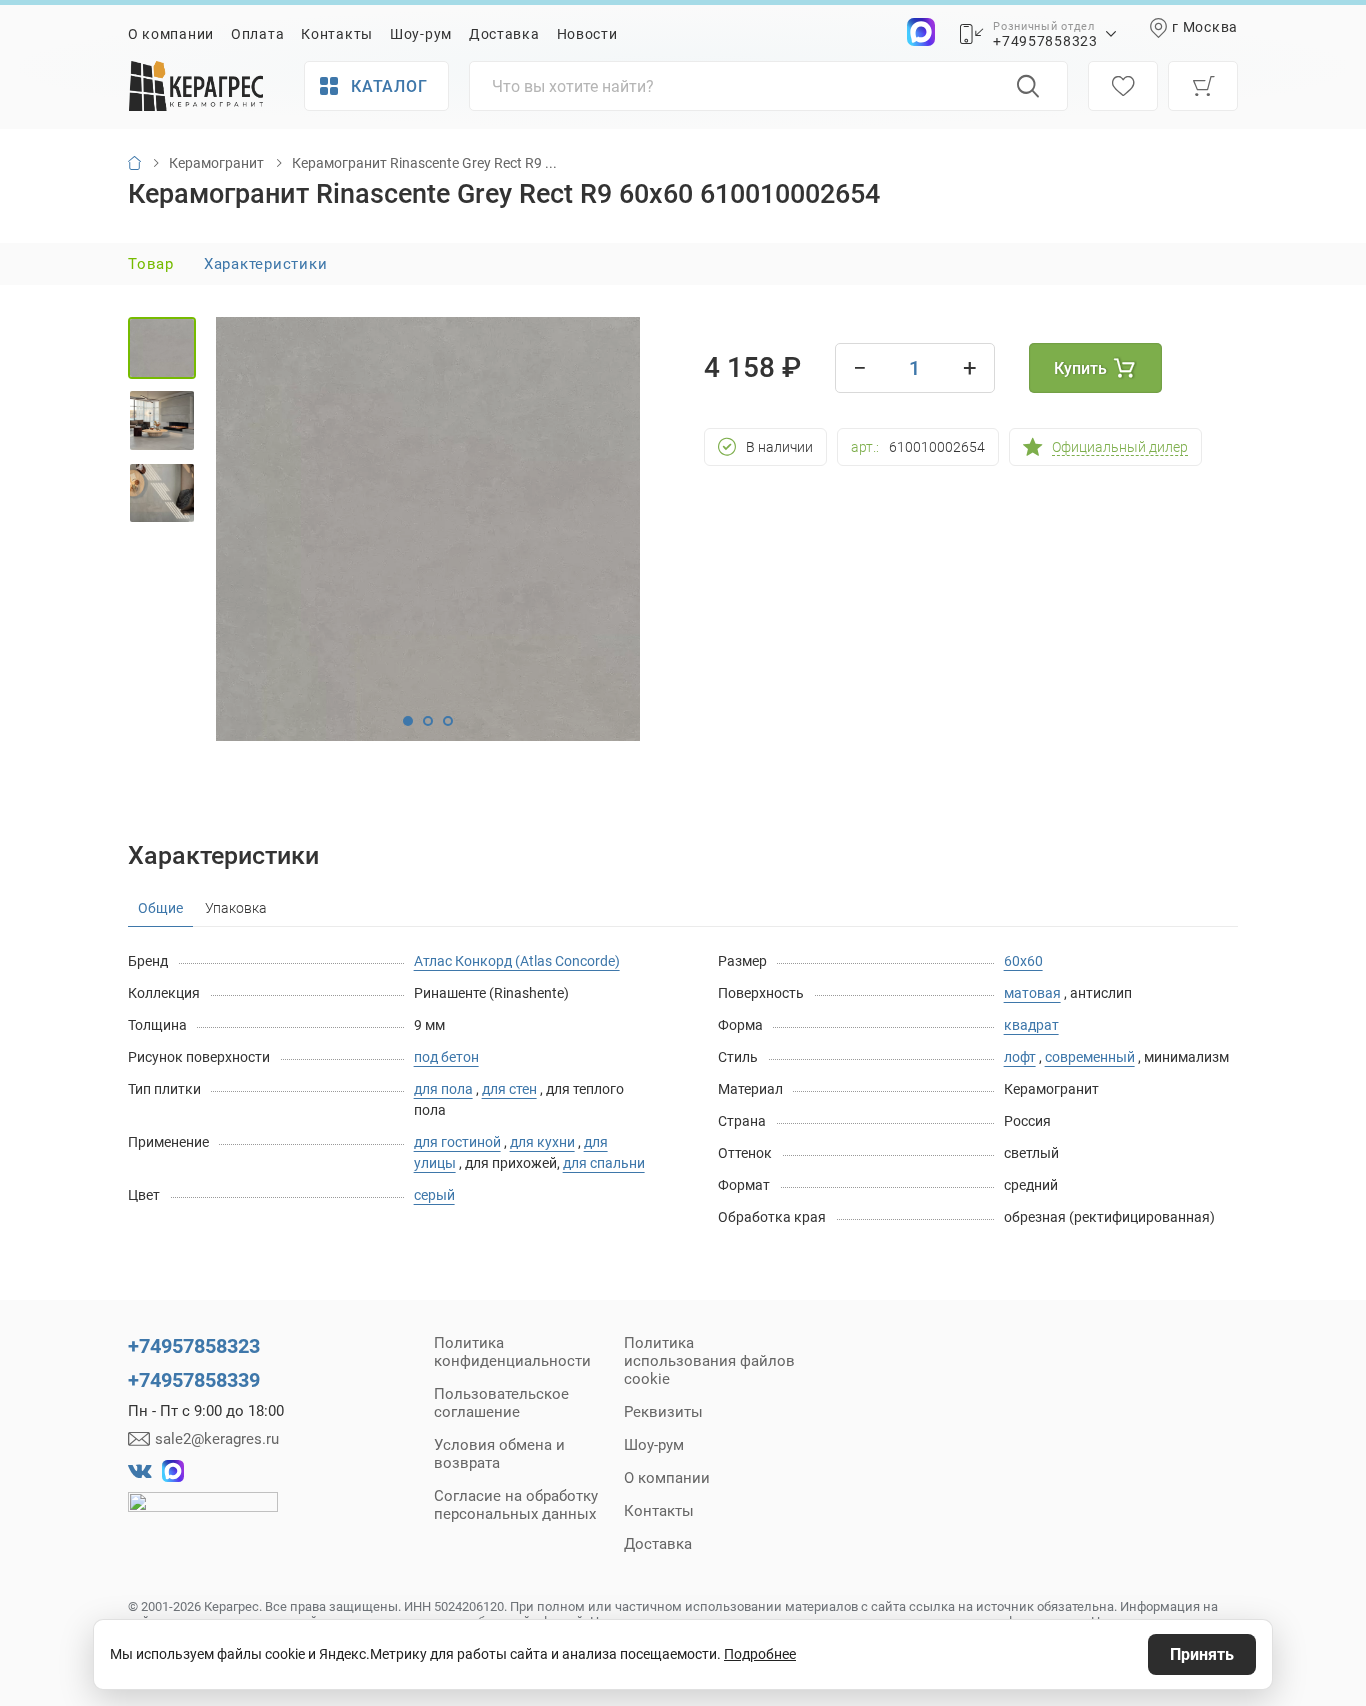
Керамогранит (216, 163)
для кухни (542, 1142)
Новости (587, 34)
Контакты (337, 34)
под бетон (446, 1057)
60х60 (1023, 961)
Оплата (257, 34)
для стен (509, 1089)
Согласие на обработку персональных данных (516, 1505)
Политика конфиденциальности (512, 1352)
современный (1090, 1057)
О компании (171, 34)
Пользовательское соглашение (501, 1403)
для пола (443, 1089)
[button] (408, 721)
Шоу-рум (421, 34)
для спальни (604, 1163)
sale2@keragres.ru (217, 1439)
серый (434, 1195)
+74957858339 (194, 1380)
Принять (1202, 1654)
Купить (1080, 368)
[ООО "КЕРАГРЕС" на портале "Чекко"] (203, 1516)
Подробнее (760, 1654)
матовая (1032, 993)
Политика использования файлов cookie (709, 1361)
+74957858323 (1045, 41)
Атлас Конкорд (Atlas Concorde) (517, 961)
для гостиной (457, 1142)
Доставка (504, 34)
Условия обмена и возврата (499, 1454)
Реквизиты (663, 1412)
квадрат (1031, 1025)
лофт (1020, 1057)
